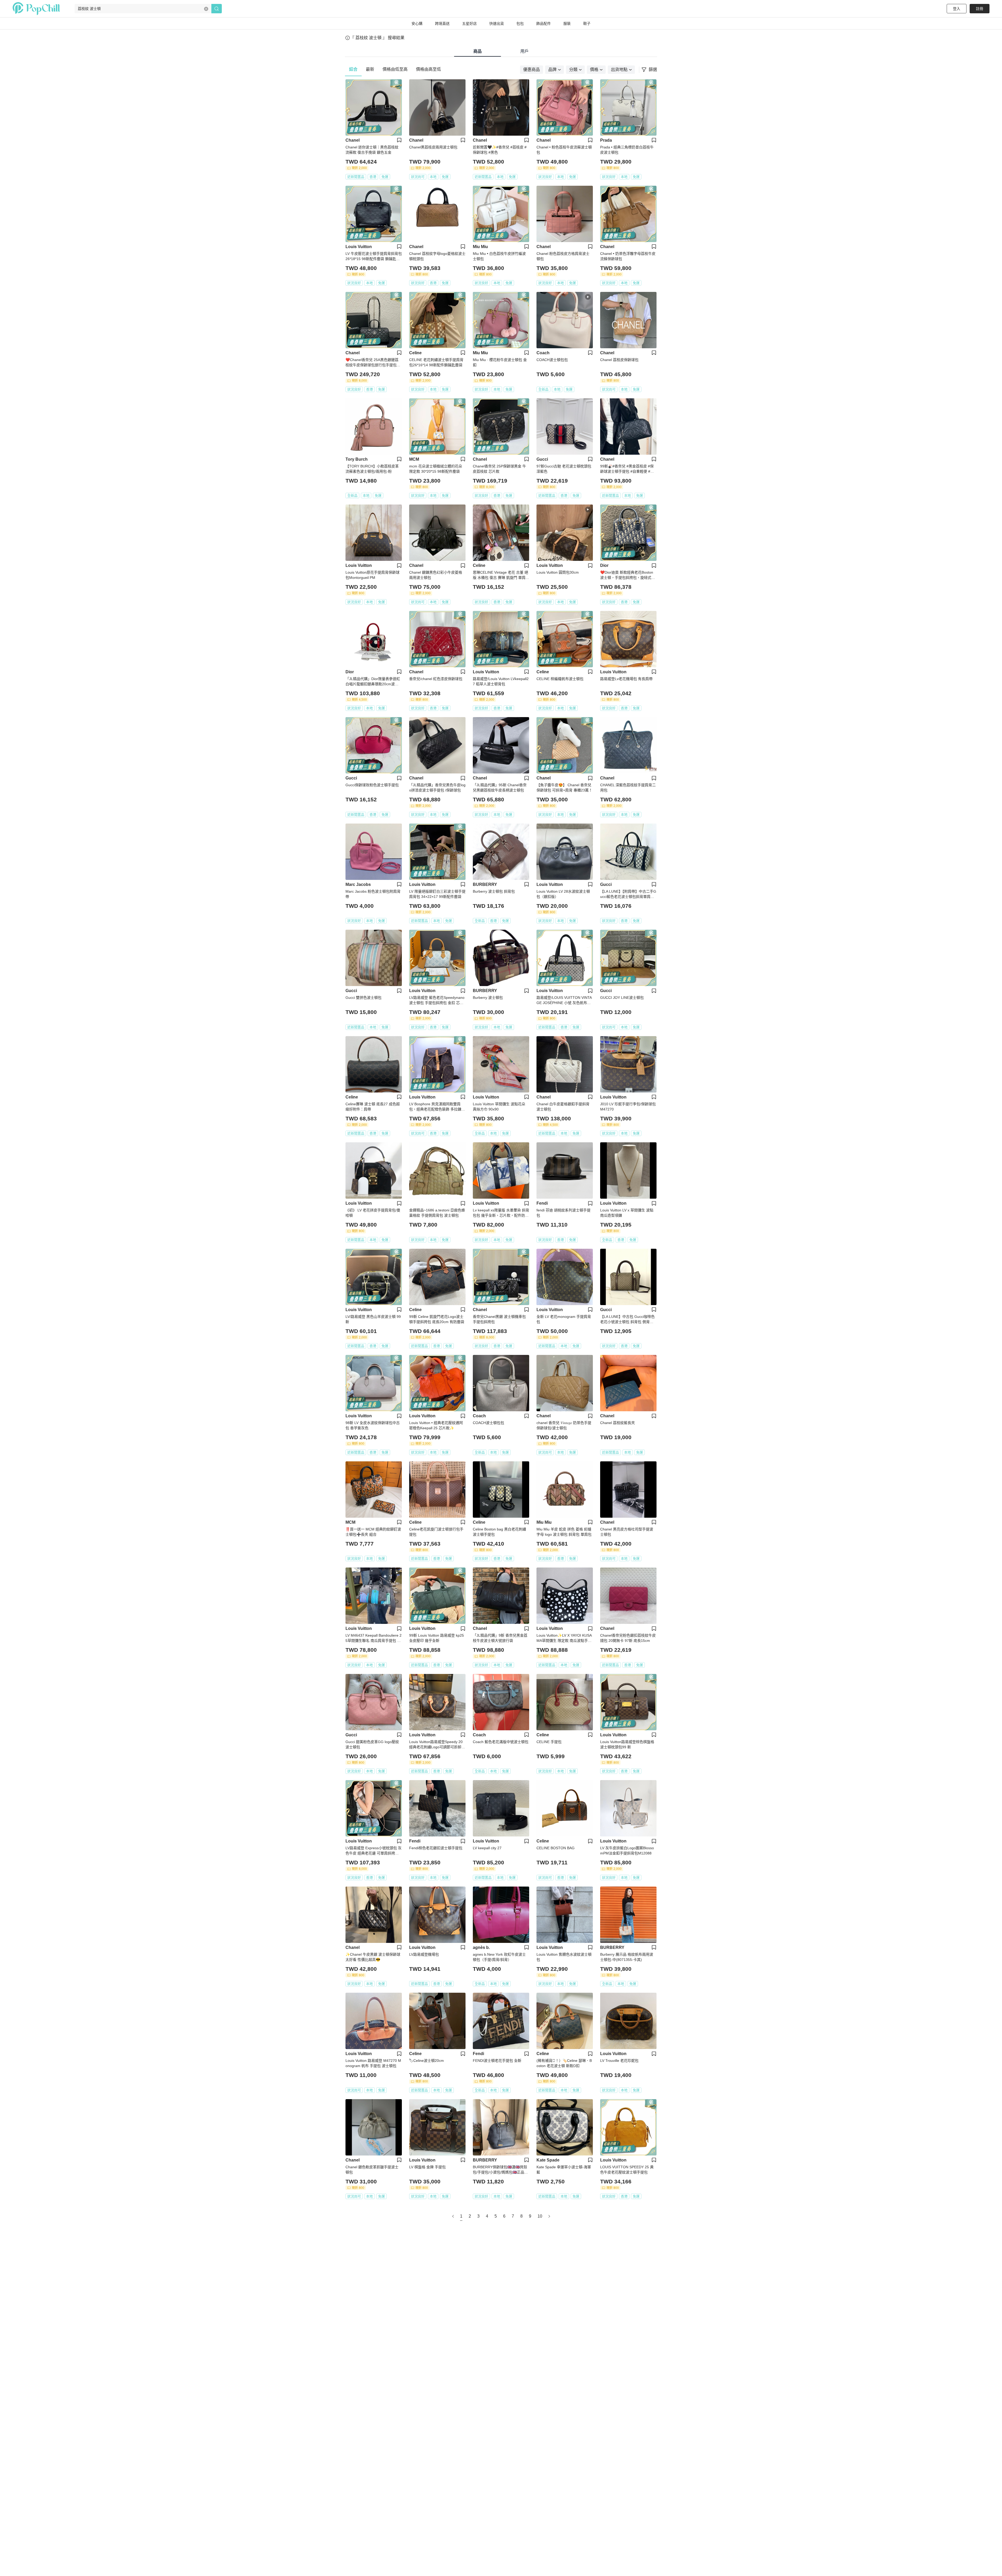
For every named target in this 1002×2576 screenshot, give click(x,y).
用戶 (524, 51)
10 (540, 2216)
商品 (478, 51)
